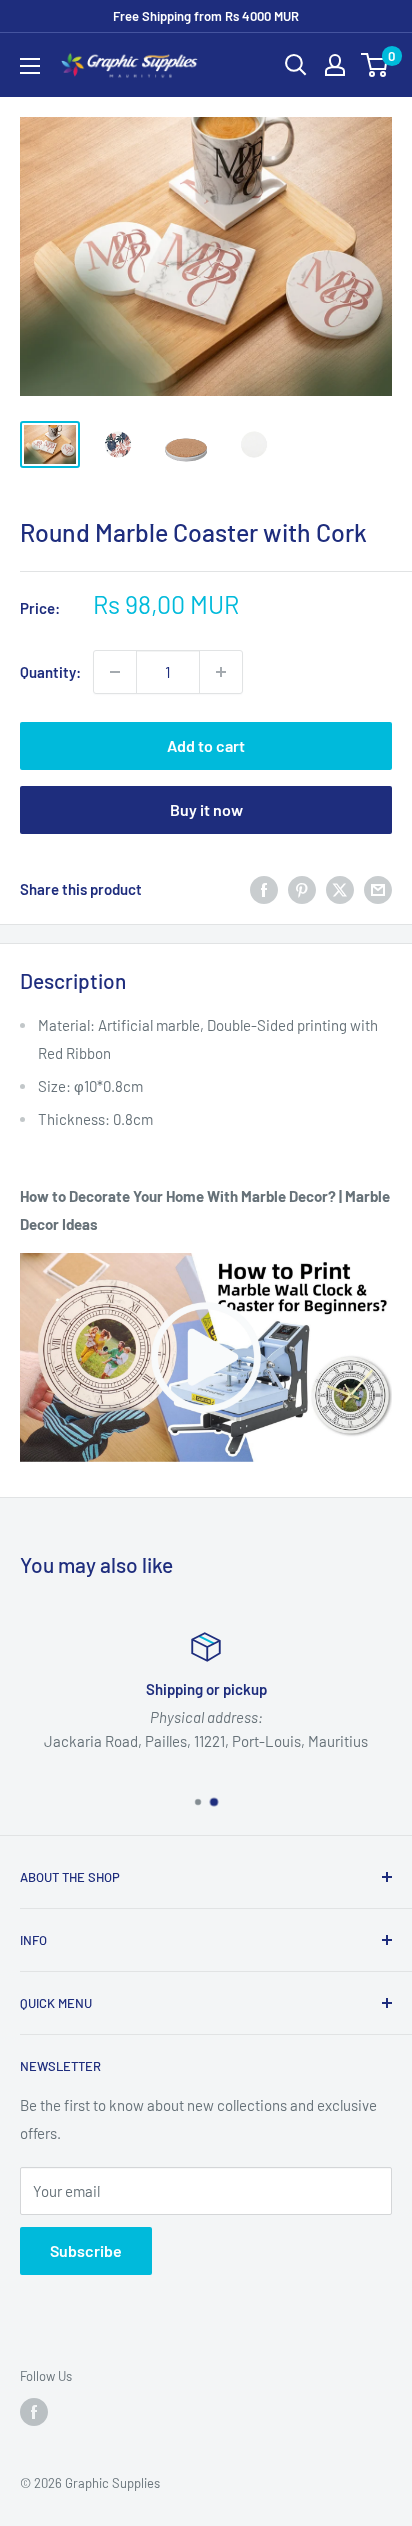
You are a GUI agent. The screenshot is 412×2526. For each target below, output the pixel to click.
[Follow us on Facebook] (34, 2412)
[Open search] (296, 65)
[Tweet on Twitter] (340, 889)
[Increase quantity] (221, 672)
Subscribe (86, 2250)
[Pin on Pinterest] (302, 889)
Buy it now (206, 809)
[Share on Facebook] (264, 889)
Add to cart (206, 745)
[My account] (335, 65)
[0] (375, 65)
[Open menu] (30, 66)
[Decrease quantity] (115, 672)
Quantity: (50, 672)
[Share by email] (378, 889)
